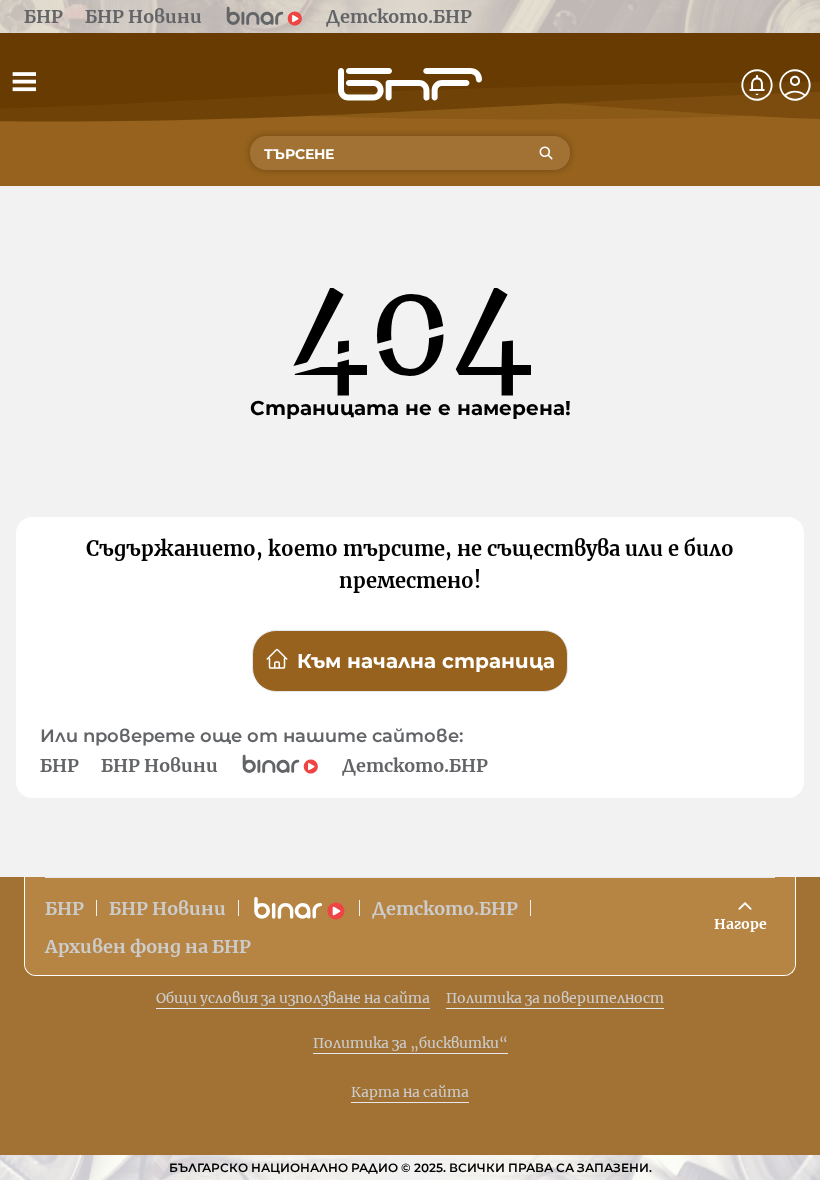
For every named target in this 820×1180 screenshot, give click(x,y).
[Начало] (410, 84)
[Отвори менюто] (24, 81)
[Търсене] (546, 153)
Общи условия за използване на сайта (293, 998)
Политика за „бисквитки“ (410, 1043)
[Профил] (795, 85)
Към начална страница (426, 661)
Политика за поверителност (555, 998)
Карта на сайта (410, 1092)
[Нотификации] (757, 85)
